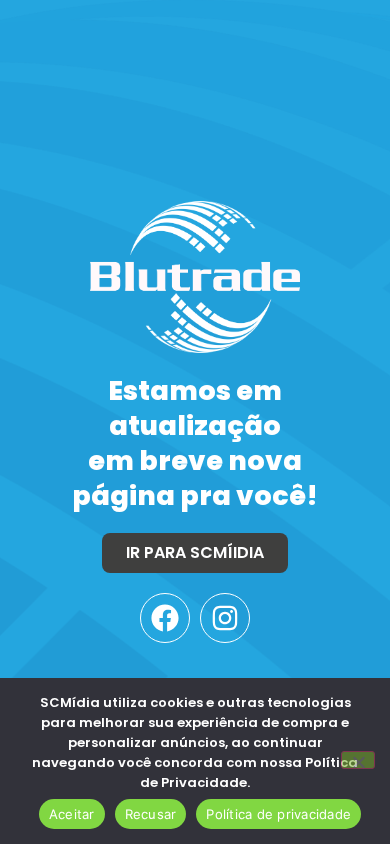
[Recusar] (358, 760)
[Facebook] (165, 618)
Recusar (151, 814)
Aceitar (72, 814)
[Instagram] (225, 618)
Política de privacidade (278, 814)
